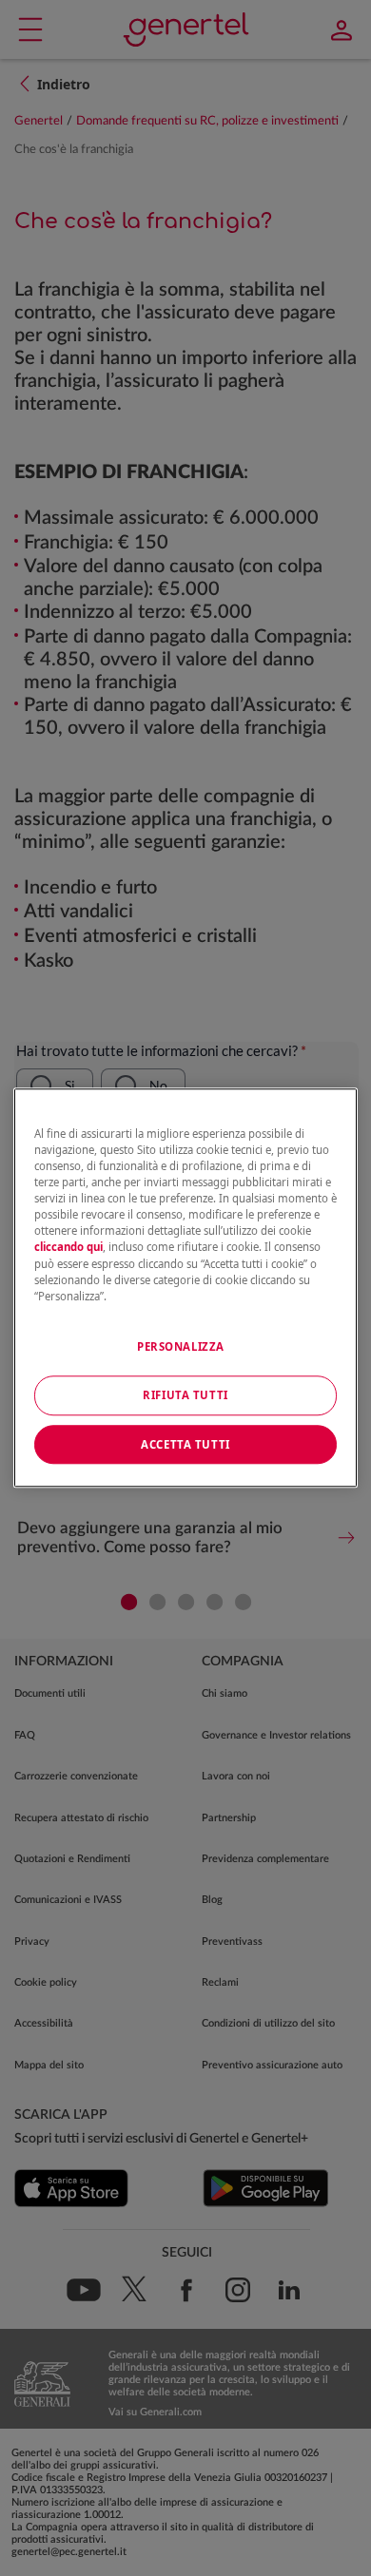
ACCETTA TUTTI (185, 1444)
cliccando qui (68, 1248)
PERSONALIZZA (181, 1346)
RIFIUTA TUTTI (185, 1395)
